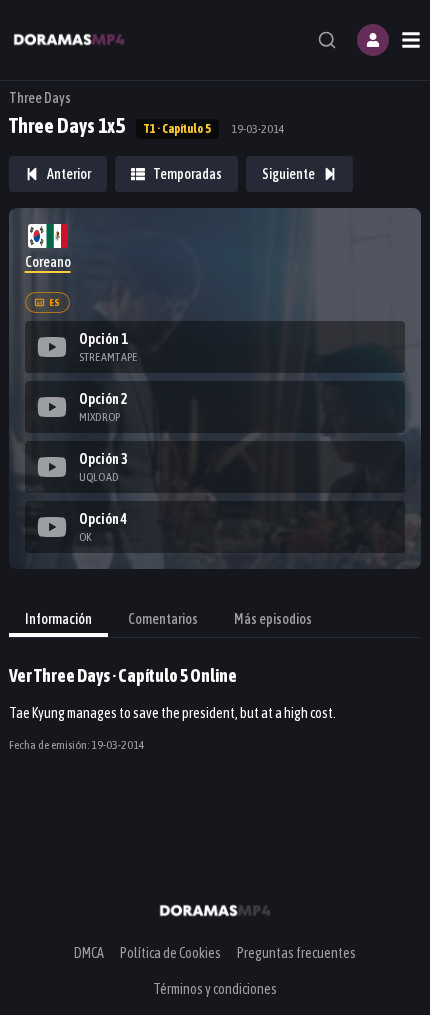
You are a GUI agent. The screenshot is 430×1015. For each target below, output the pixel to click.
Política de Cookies (170, 953)
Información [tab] (58, 619)
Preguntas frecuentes (296, 953)
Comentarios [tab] (163, 619)
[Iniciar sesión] (373, 40)
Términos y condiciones (215, 989)
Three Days (40, 98)
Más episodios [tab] (273, 619)
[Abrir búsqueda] (327, 40)
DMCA (89, 953)
